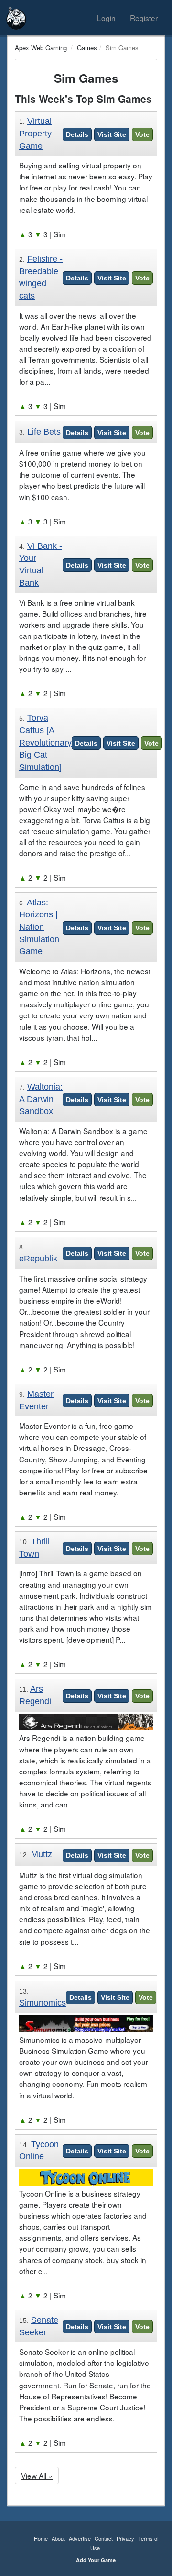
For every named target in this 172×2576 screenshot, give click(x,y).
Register (144, 18)
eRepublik (38, 1259)
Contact (104, 2538)
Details (77, 134)
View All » (37, 2476)
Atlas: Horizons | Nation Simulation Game (39, 927)
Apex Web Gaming (41, 48)
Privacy (125, 2538)
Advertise (80, 2538)
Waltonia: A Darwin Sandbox (41, 1099)
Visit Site (112, 134)
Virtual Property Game (35, 133)
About (58, 2538)
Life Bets (44, 432)
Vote (142, 134)
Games (87, 48)
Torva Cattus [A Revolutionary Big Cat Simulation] (45, 742)
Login (106, 18)
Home (41, 2538)
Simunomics (43, 2003)
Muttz (42, 1854)
